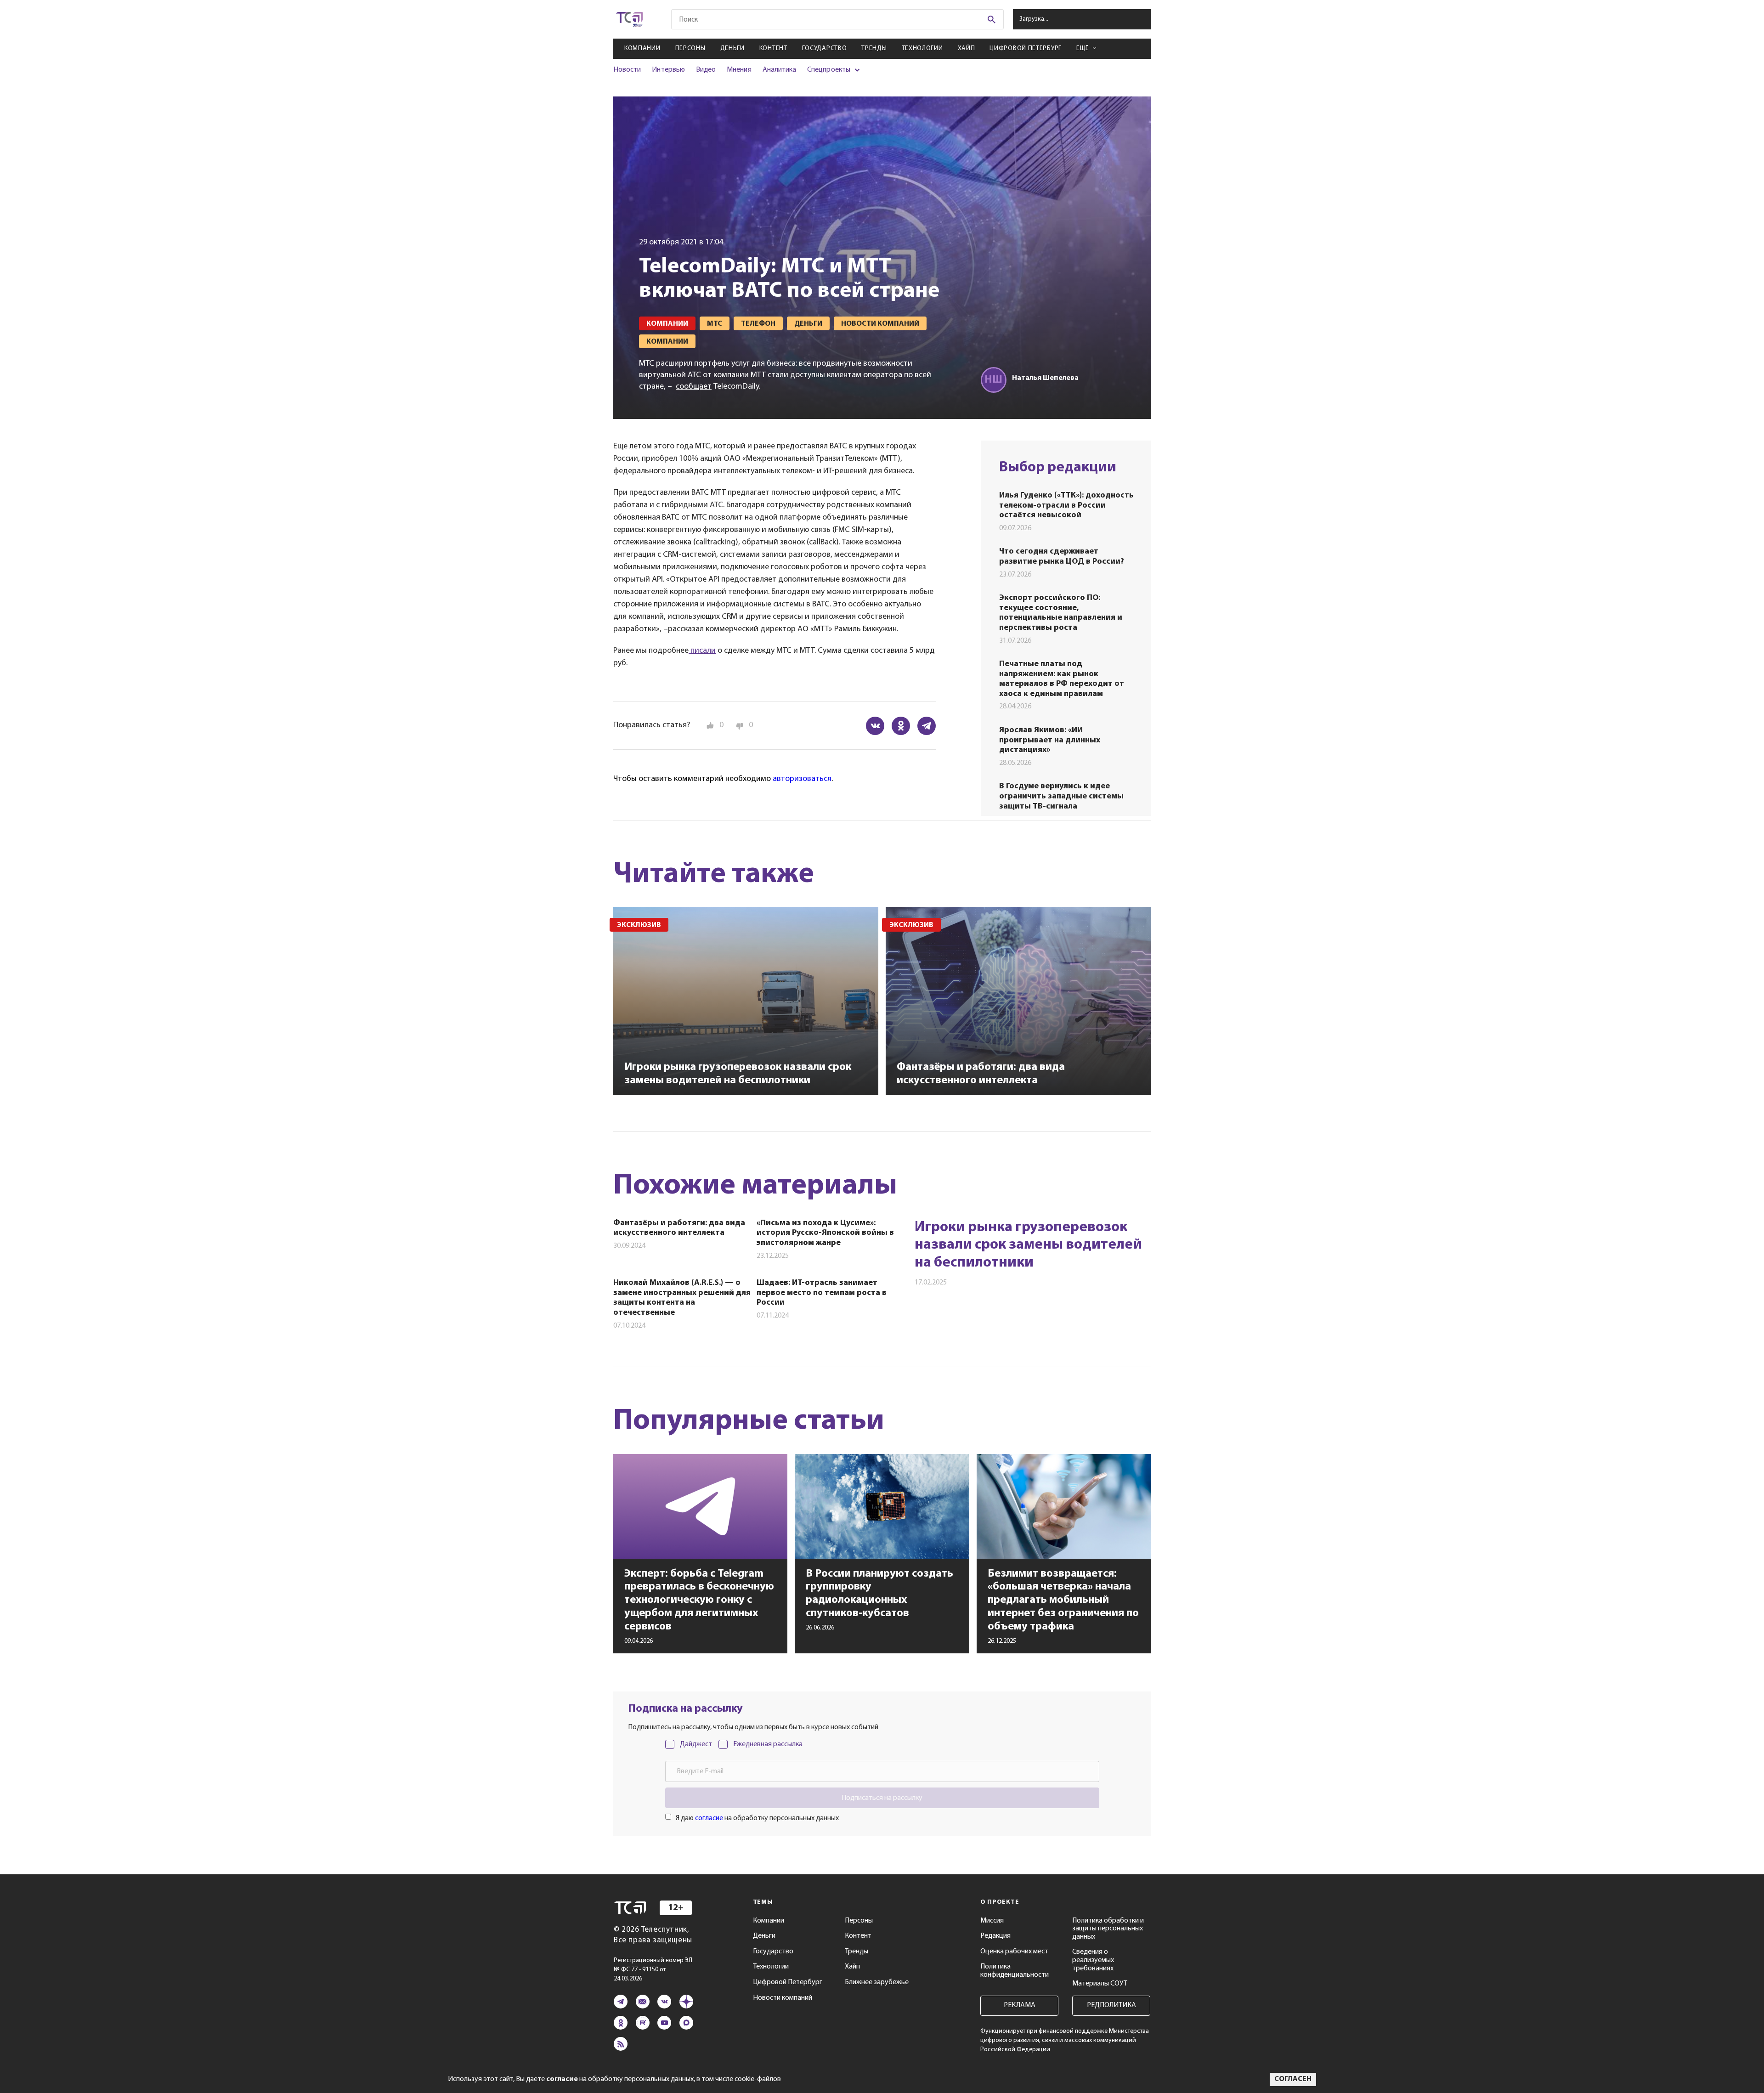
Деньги (732, 48)
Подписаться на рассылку (882, 1798)
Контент (773, 48)
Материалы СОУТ (1100, 1984)
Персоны (690, 48)
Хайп (967, 48)
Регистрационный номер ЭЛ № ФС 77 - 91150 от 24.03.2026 (653, 1970)
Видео (706, 70)
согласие (709, 1818)
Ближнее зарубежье (877, 1982)
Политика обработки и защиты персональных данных (1108, 1929)
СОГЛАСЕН (1293, 2079)
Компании (642, 48)
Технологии (922, 48)
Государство (825, 48)
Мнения (739, 70)
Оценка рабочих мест (1014, 1952)
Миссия (992, 1921)
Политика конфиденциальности (1015, 1971)
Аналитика (780, 70)
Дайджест (696, 1744)
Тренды (874, 48)
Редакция (995, 1936)
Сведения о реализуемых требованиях (1093, 1960)
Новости (627, 70)
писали (702, 651)
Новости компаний (783, 1998)
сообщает (694, 387)
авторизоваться (802, 779)
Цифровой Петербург (1026, 48)
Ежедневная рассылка (768, 1744)
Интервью (668, 70)
